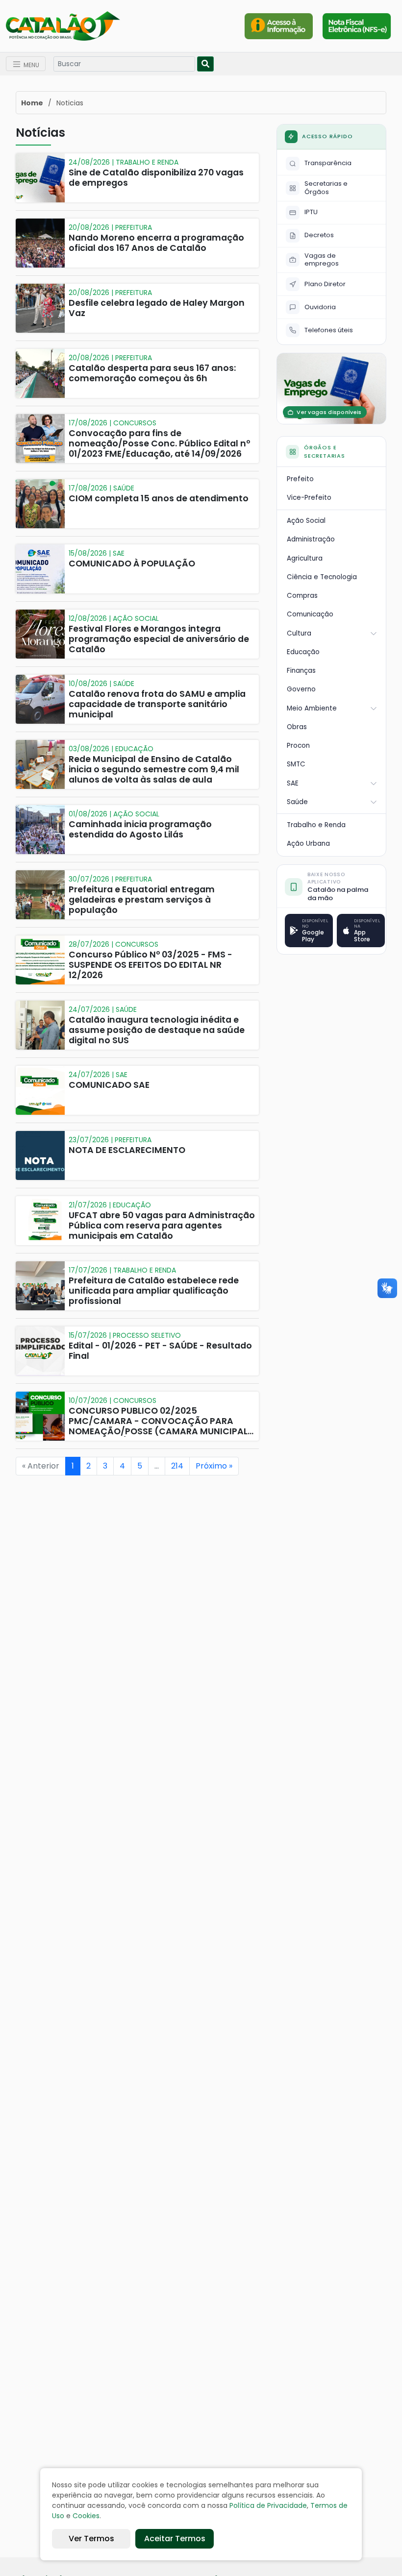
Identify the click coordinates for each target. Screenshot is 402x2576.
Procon (298, 746)
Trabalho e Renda (316, 825)
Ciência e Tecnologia (322, 577)
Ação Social (306, 521)
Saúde (297, 802)
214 (177, 1466)
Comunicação (310, 614)
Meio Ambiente (312, 708)
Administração (311, 539)
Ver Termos (91, 2539)
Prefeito (300, 479)
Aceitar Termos (175, 2539)
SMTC (296, 764)
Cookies (86, 2516)
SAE (293, 783)
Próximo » (214, 1466)
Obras (297, 727)
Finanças (301, 671)
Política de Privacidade (268, 2505)
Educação (303, 652)
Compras (302, 596)
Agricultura (305, 558)
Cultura (299, 633)
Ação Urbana (308, 844)
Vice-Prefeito (309, 498)
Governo (301, 689)
